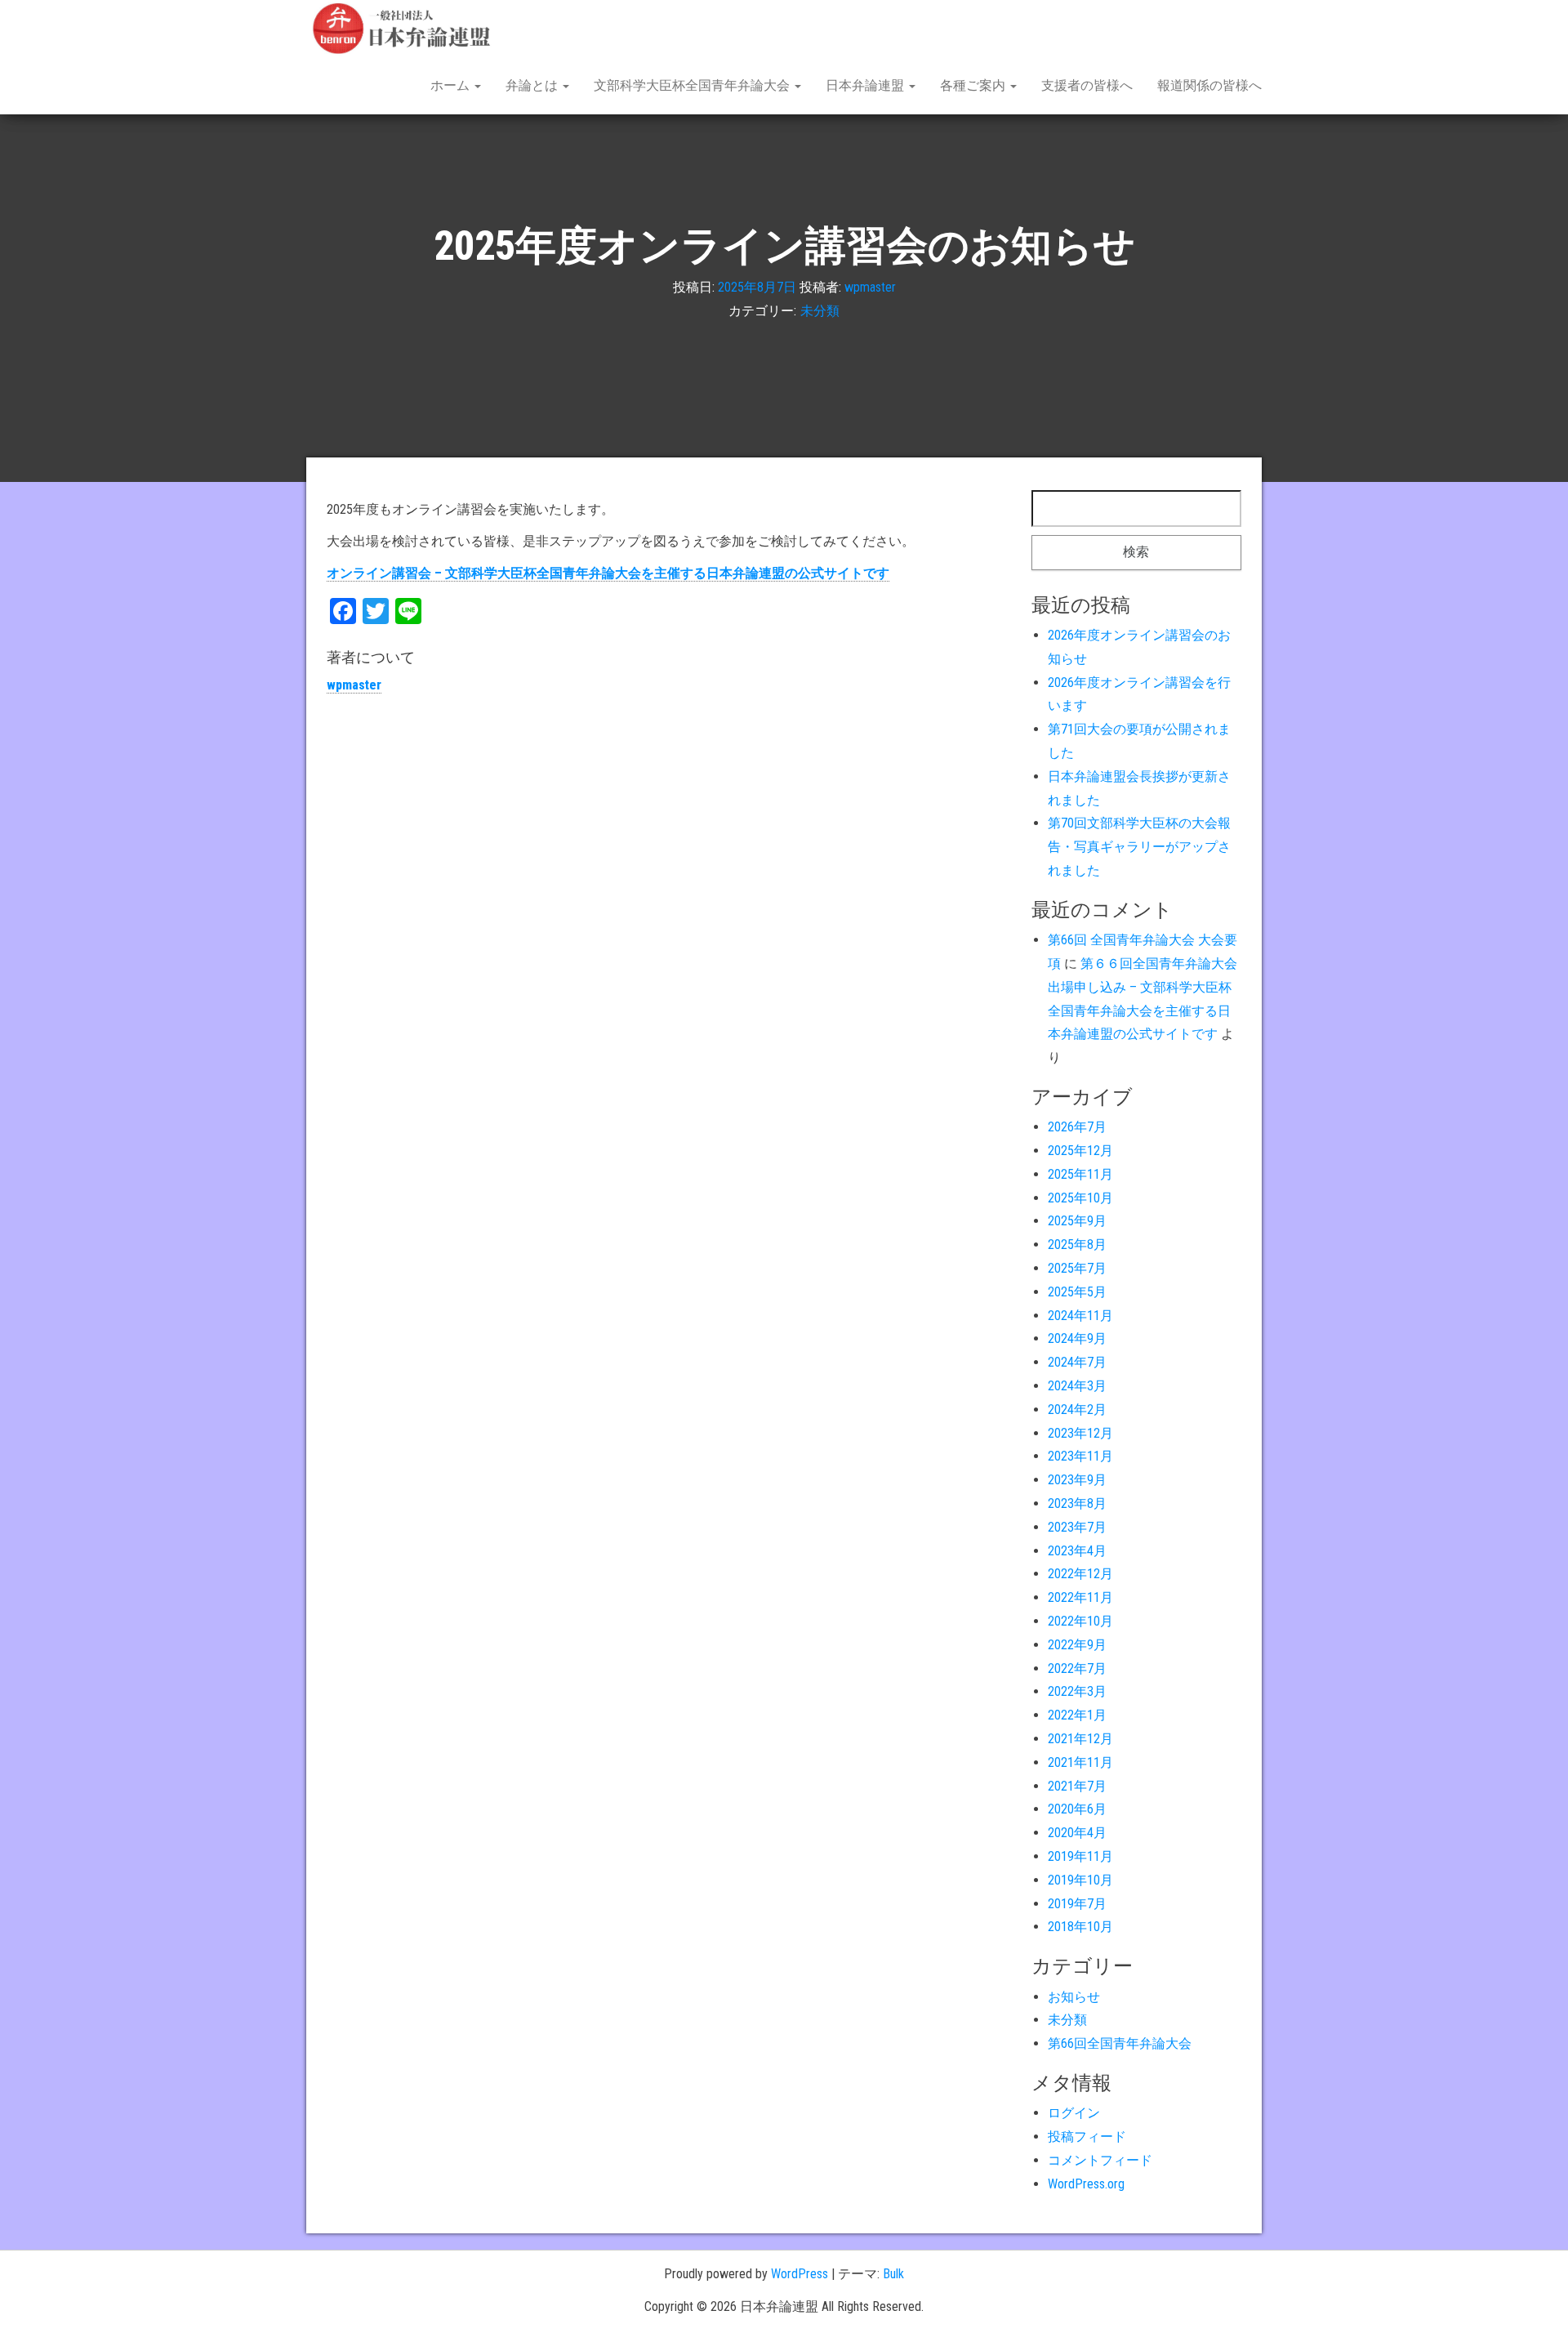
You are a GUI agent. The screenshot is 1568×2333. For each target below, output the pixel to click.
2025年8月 (1077, 1245)
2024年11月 (1080, 1316)
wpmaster (870, 287)
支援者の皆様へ (1087, 85)
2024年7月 (1077, 1362)
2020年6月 (1077, 1809)
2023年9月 (1077, 1480)
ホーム (452, 85)
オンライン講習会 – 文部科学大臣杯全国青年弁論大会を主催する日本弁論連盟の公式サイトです (608, 573)
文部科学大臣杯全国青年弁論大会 (693, 85)
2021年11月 (1080, 1762)
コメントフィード (1100, 2160)
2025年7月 (1077, 1268)
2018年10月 (1080, 1927)
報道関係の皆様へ (1209, 85)
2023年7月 (1077, 1527)
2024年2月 (1077, 1410)
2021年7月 (1077, 1786)
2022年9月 (1077, 1645)
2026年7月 (1077, 1127)
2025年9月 (1077, 1221)
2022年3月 (1077, 1691)
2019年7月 (1077, 1904)
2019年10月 (1080, 1880)
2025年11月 (1080, 1174)
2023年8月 (1077, 1503)
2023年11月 (1080, 1456)
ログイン (1074, 2113)
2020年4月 (1077, 1833)
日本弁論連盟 (866, 85)
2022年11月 (1080, 1597)
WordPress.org (1086, 2184)
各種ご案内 (974, 85)
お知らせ (1074, 1997)
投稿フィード (1087, 2137)
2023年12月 (1080, 1433)
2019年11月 (1080, 1856)
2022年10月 (1080, 1621)
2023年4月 (1077, 1551)
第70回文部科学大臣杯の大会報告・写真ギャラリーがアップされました (1139, 847)
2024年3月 (1077, 1386)
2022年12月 (1080, 1574)
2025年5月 (1077, 1292)
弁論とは (533, 85)
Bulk (893, 2274)
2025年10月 (1080, 1198)
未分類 (820, 311)
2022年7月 (1077, 1668)
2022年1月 (1077, 1715)
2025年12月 (1080, 1151)
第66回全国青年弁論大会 (1120, 2043)
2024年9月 (1077, 1338)
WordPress (800, 2274)
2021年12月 (1080, 1739)
